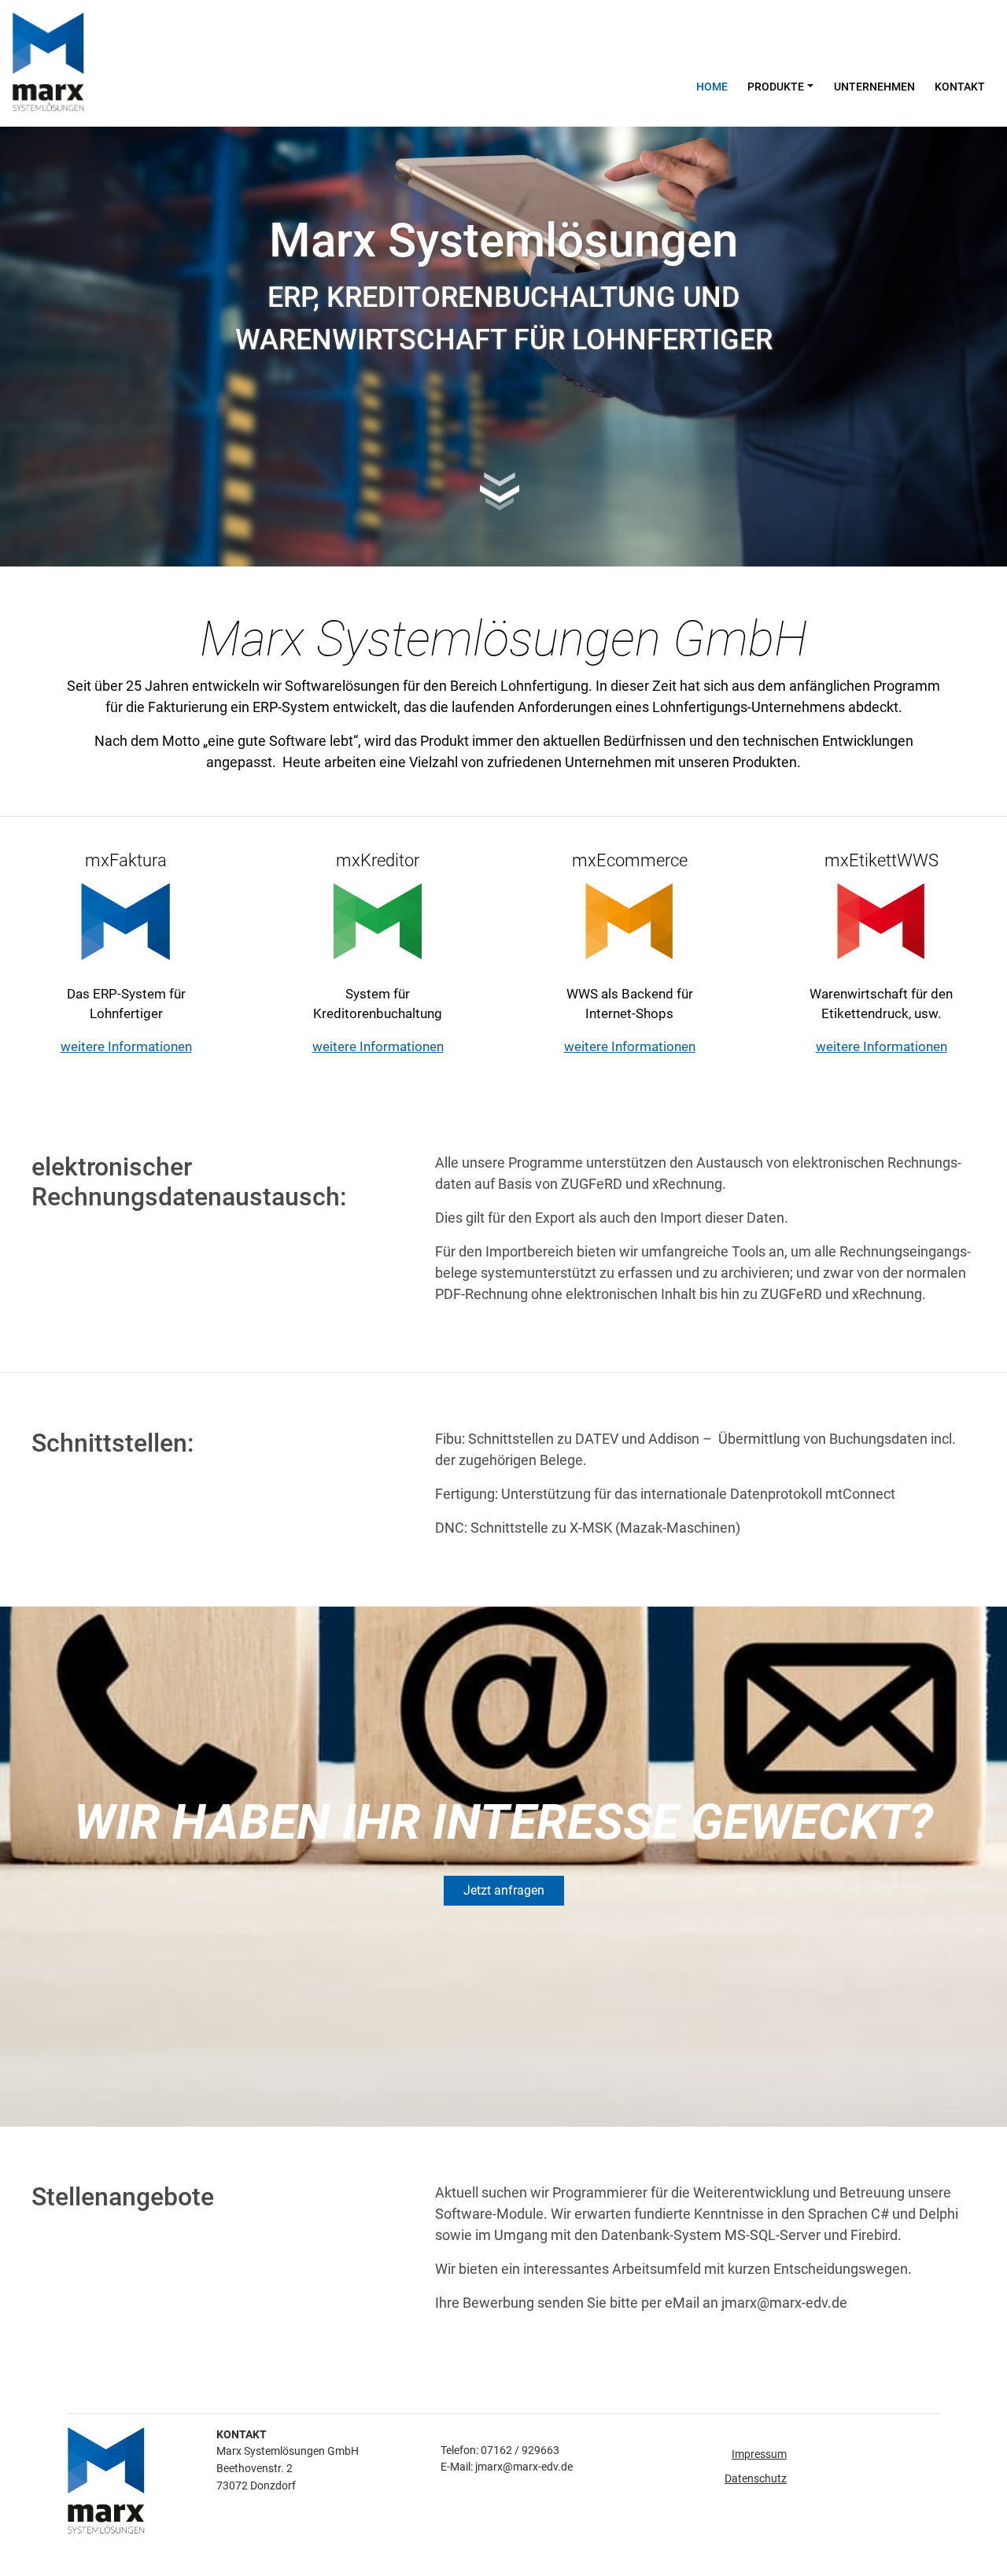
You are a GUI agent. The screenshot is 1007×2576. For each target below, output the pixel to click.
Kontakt (960, 87)
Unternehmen (874, 87)
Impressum (759, 2454)
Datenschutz (756, 2479)
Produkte (776, 87)
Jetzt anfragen (504, 1890)
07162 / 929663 (520, 2451)
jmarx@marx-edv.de (524, 2467)
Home (712, 87)
